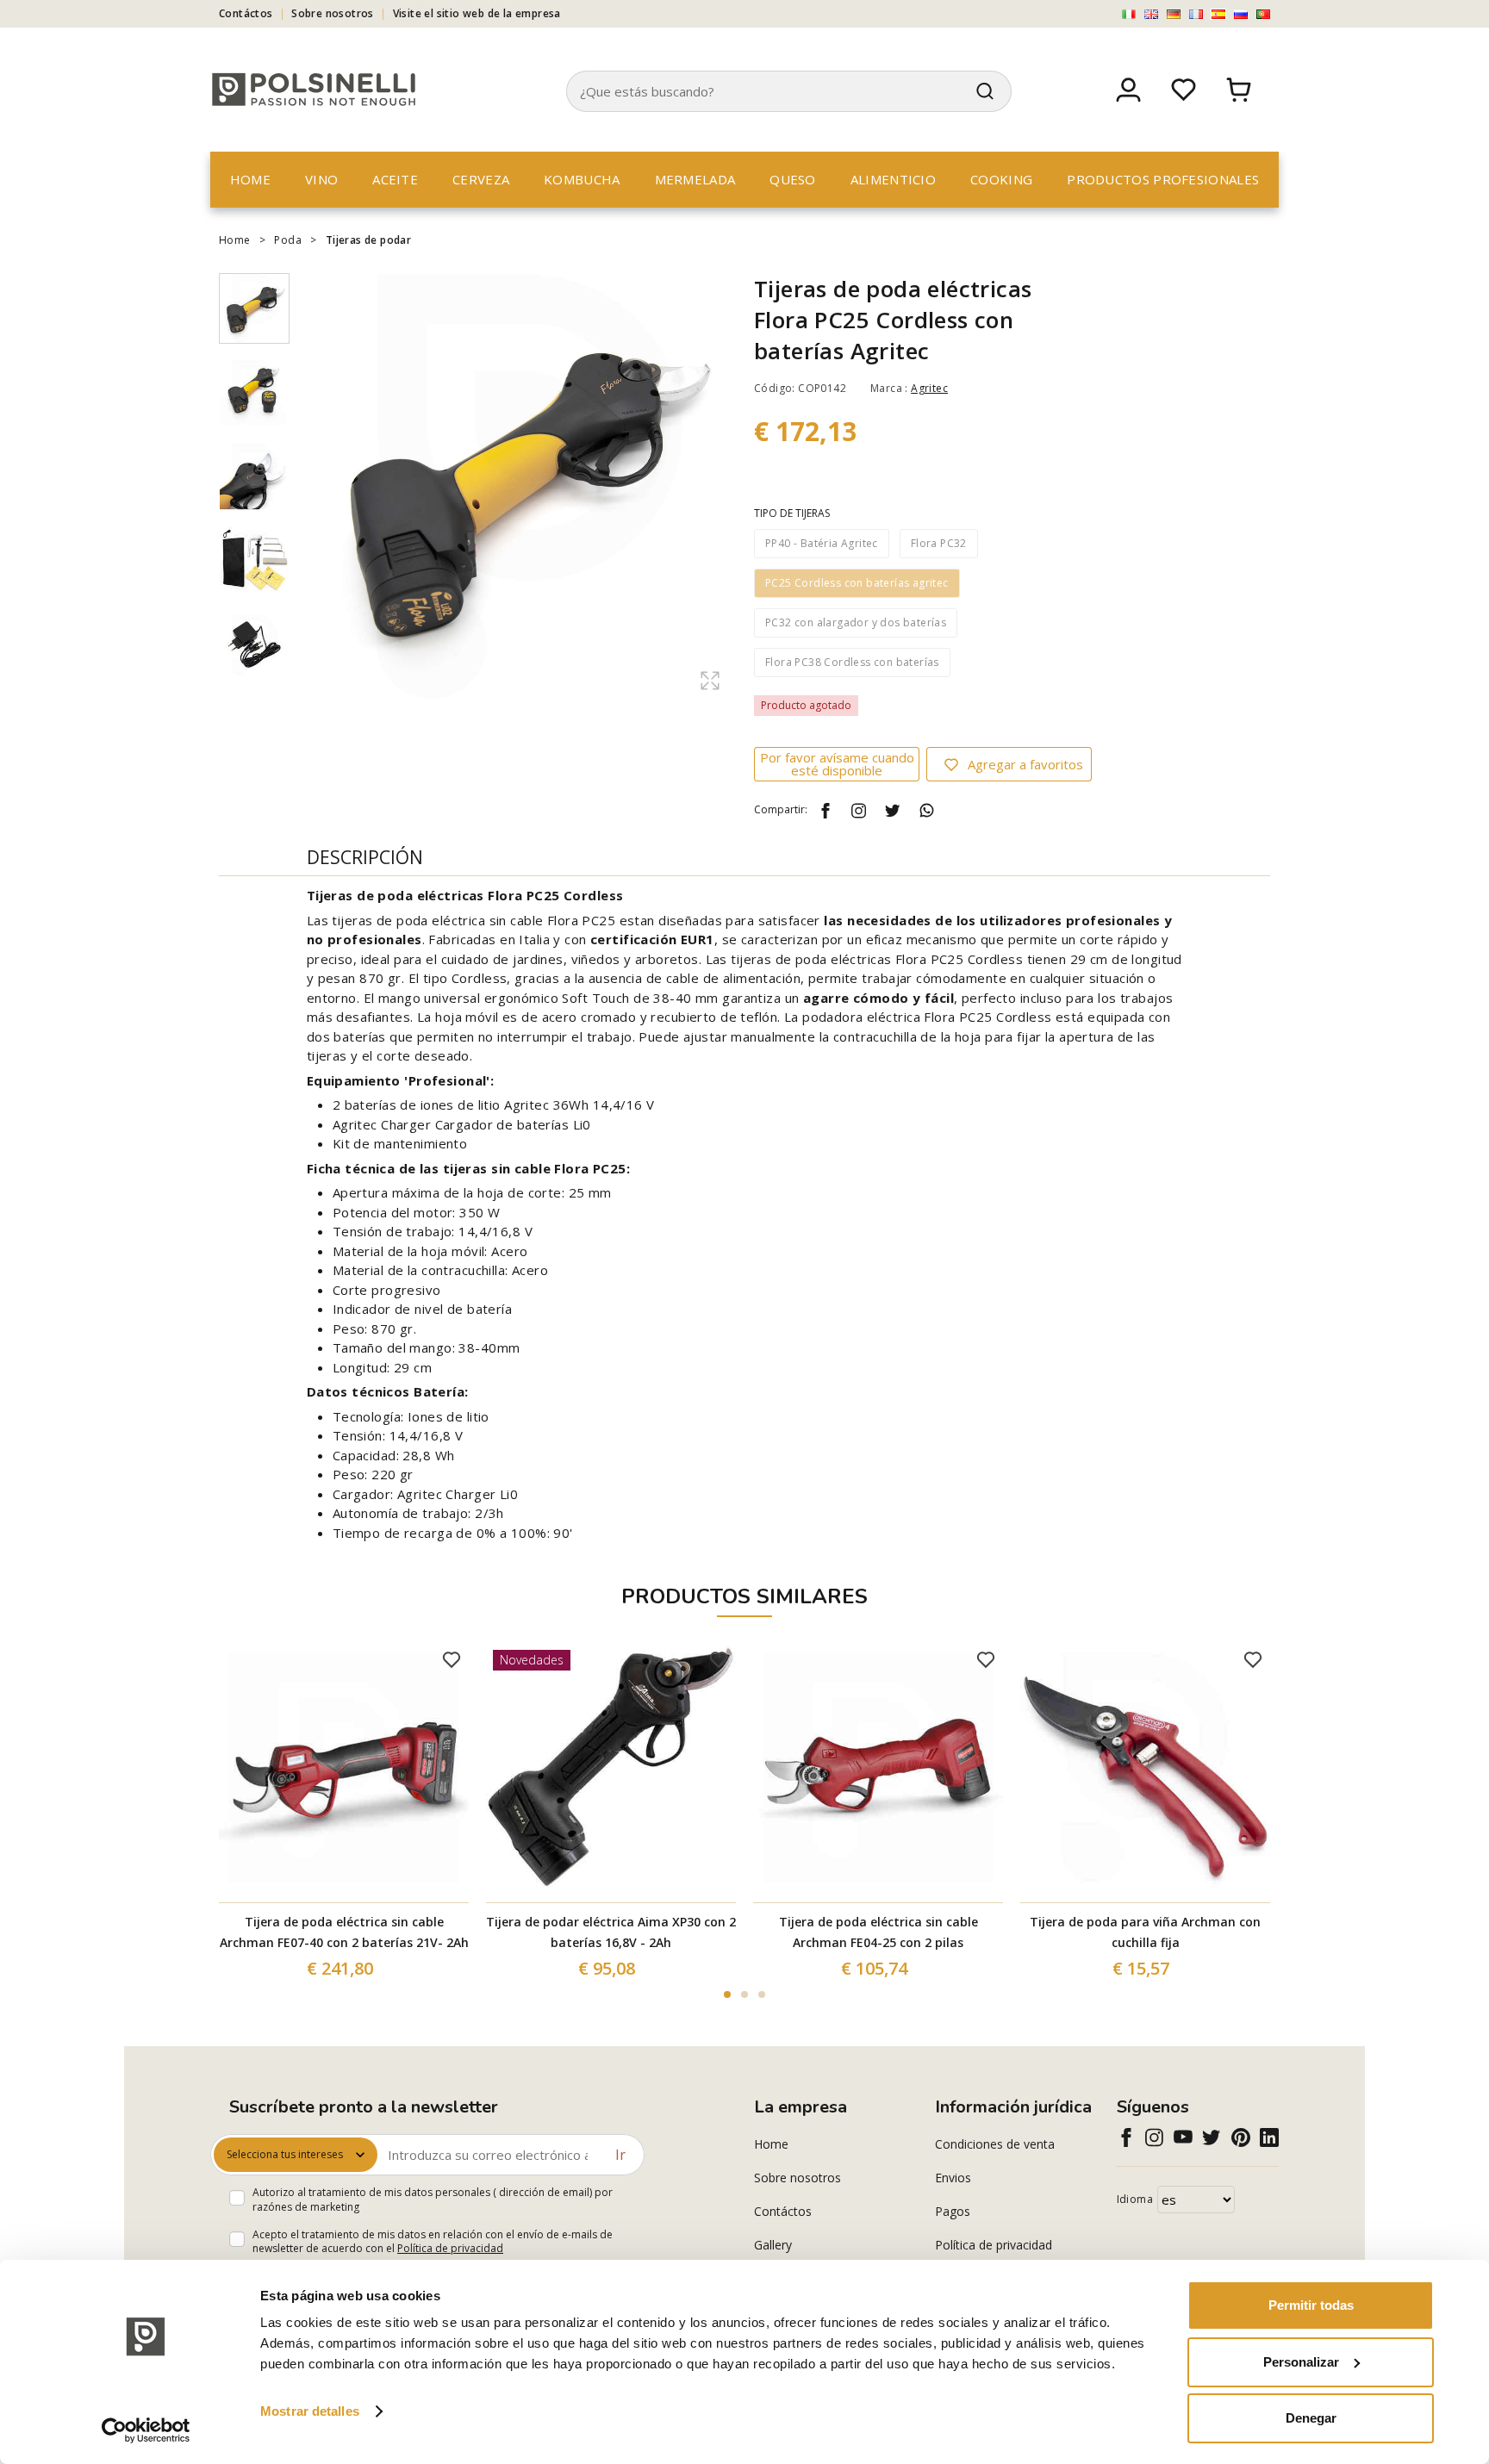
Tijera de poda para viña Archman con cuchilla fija (1145, 1932)
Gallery (773, 2245)
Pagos (953, 2211)
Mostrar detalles (310, 2411)
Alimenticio (893, 179)
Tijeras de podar (368, 240)
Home (250, 179)
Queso (793, 179)
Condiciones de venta (995, 2144)
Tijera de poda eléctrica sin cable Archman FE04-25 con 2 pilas (878, 1932)
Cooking (1001, 179)
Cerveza (481, 179)
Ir (620, 2155)
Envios (953, 2178)
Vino (321, 179)
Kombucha (582, 179)
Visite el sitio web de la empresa (477, 13)
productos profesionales (1163, 179)
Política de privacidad (450, 2248)
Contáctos (246, 13)
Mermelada (695, 179)
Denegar (1311, 2418)
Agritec (929, 388)
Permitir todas (1311, 2305)
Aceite (395, 179)
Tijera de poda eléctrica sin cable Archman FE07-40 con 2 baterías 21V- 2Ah (344, 1932)
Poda (288, 240)
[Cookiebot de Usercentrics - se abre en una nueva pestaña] (146, 2430)
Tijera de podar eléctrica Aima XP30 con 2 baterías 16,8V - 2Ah (611, 1932)
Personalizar (1301, 2362)
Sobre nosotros (333, 13)
